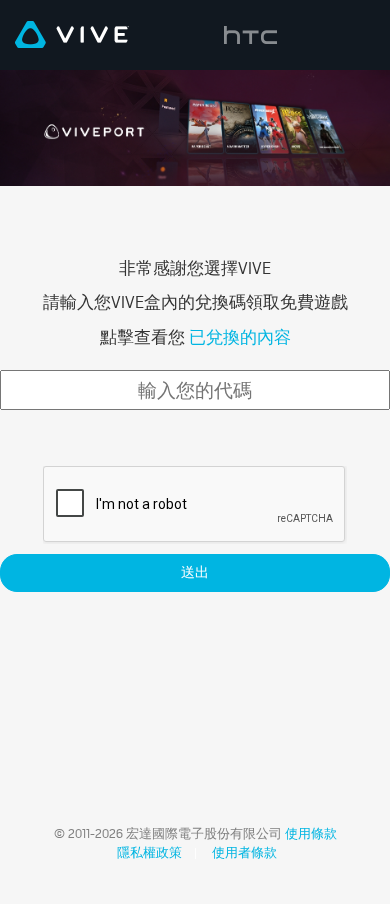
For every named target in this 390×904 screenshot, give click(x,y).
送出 (195, 572)
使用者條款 (244, 852)
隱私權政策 (148, 852)
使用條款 (309, 833)
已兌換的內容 (238, 337)
